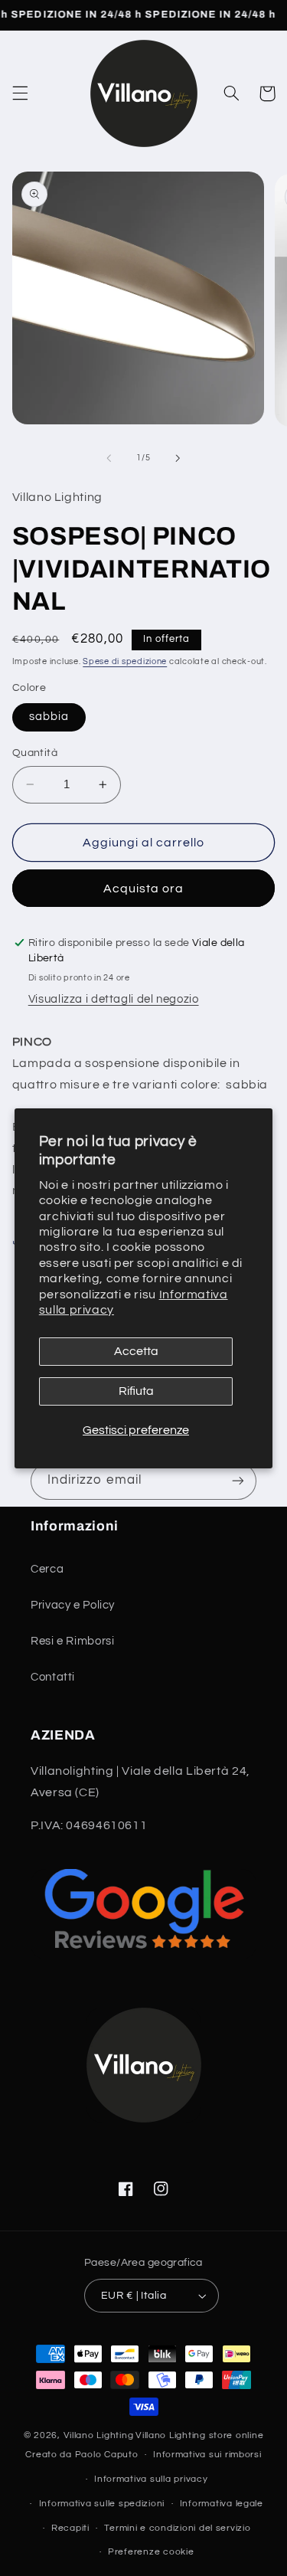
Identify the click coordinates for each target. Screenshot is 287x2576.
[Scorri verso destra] (178, 458)
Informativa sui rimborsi (207, 2455)
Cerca (47, 1569)
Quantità (35, 753)
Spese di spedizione (125, 661)
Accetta (136, 1351)
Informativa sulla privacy (151, 2479)
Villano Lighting (99, 2435)
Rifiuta (136, 1391)
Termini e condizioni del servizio (177, 2528)
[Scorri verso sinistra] (109, 458)
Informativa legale (222, 2504)
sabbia (49, 717)
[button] (20, 93)
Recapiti (70, 2528)
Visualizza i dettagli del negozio (114, 999)
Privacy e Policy (73, 1605)
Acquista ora (144, 889)
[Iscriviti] (238, 1481)
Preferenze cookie (151, 2552)
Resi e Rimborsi (72, 1641)
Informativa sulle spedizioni (102, 2504)
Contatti (53, 1677)
